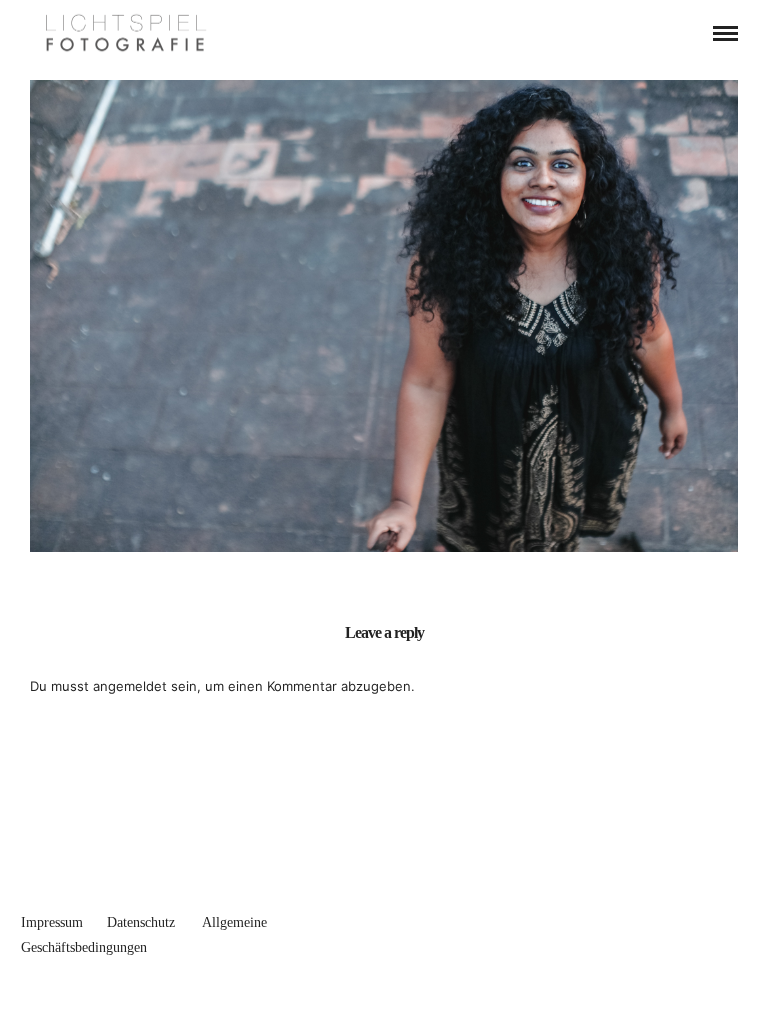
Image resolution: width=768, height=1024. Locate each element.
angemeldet (130, 686)
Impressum (52, 922)
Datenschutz (141, 922)
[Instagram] (729, 918)
